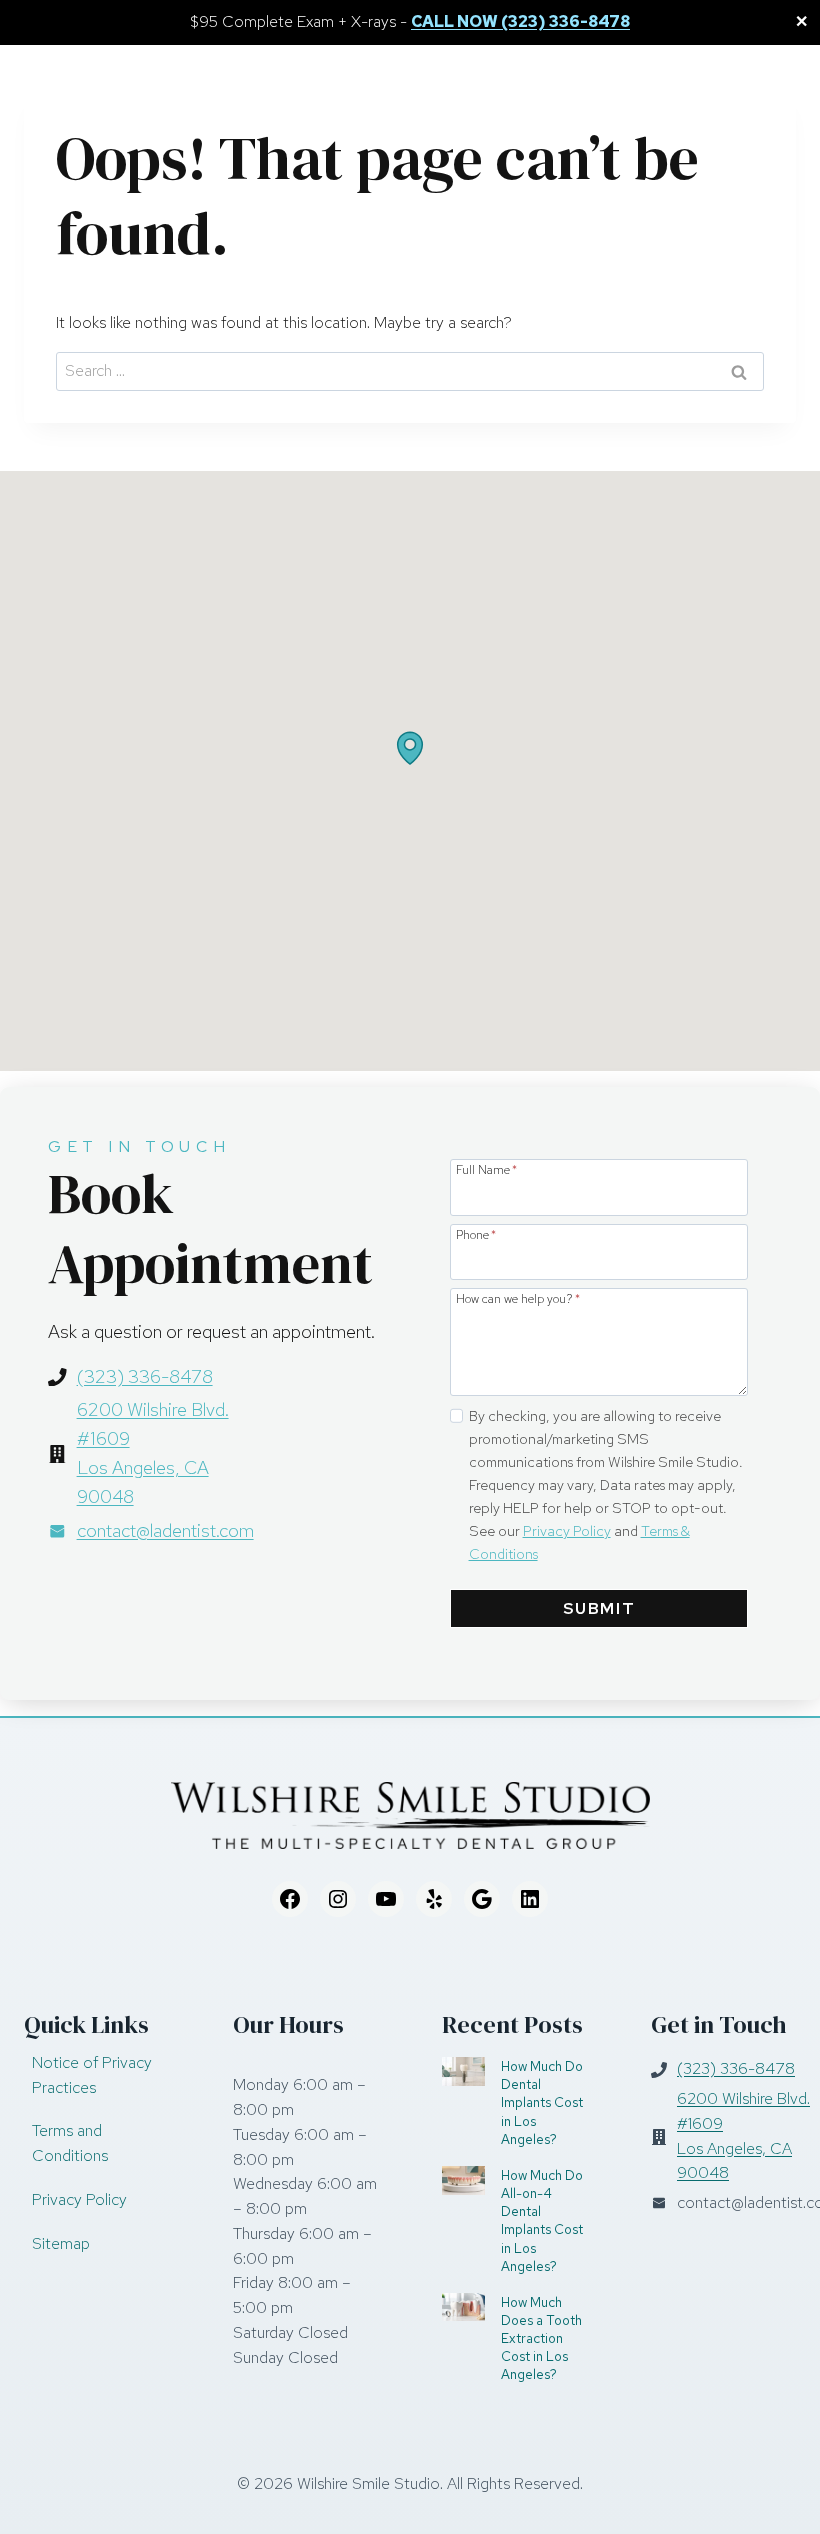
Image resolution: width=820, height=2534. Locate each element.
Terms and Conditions (70, 2143)
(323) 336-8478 (145, 1376)
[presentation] (463, 2071)
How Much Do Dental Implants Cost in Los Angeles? (542, 2102)
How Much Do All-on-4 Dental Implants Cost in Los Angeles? (542, 2220)
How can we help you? (518, 1298)
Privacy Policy (567, 1530)
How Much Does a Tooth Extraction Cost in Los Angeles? (541, 2338)
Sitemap (61, 2243)
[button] (410, 748)
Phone (476, 1234)
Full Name (486, 1169)
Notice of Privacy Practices (92, 2075)
